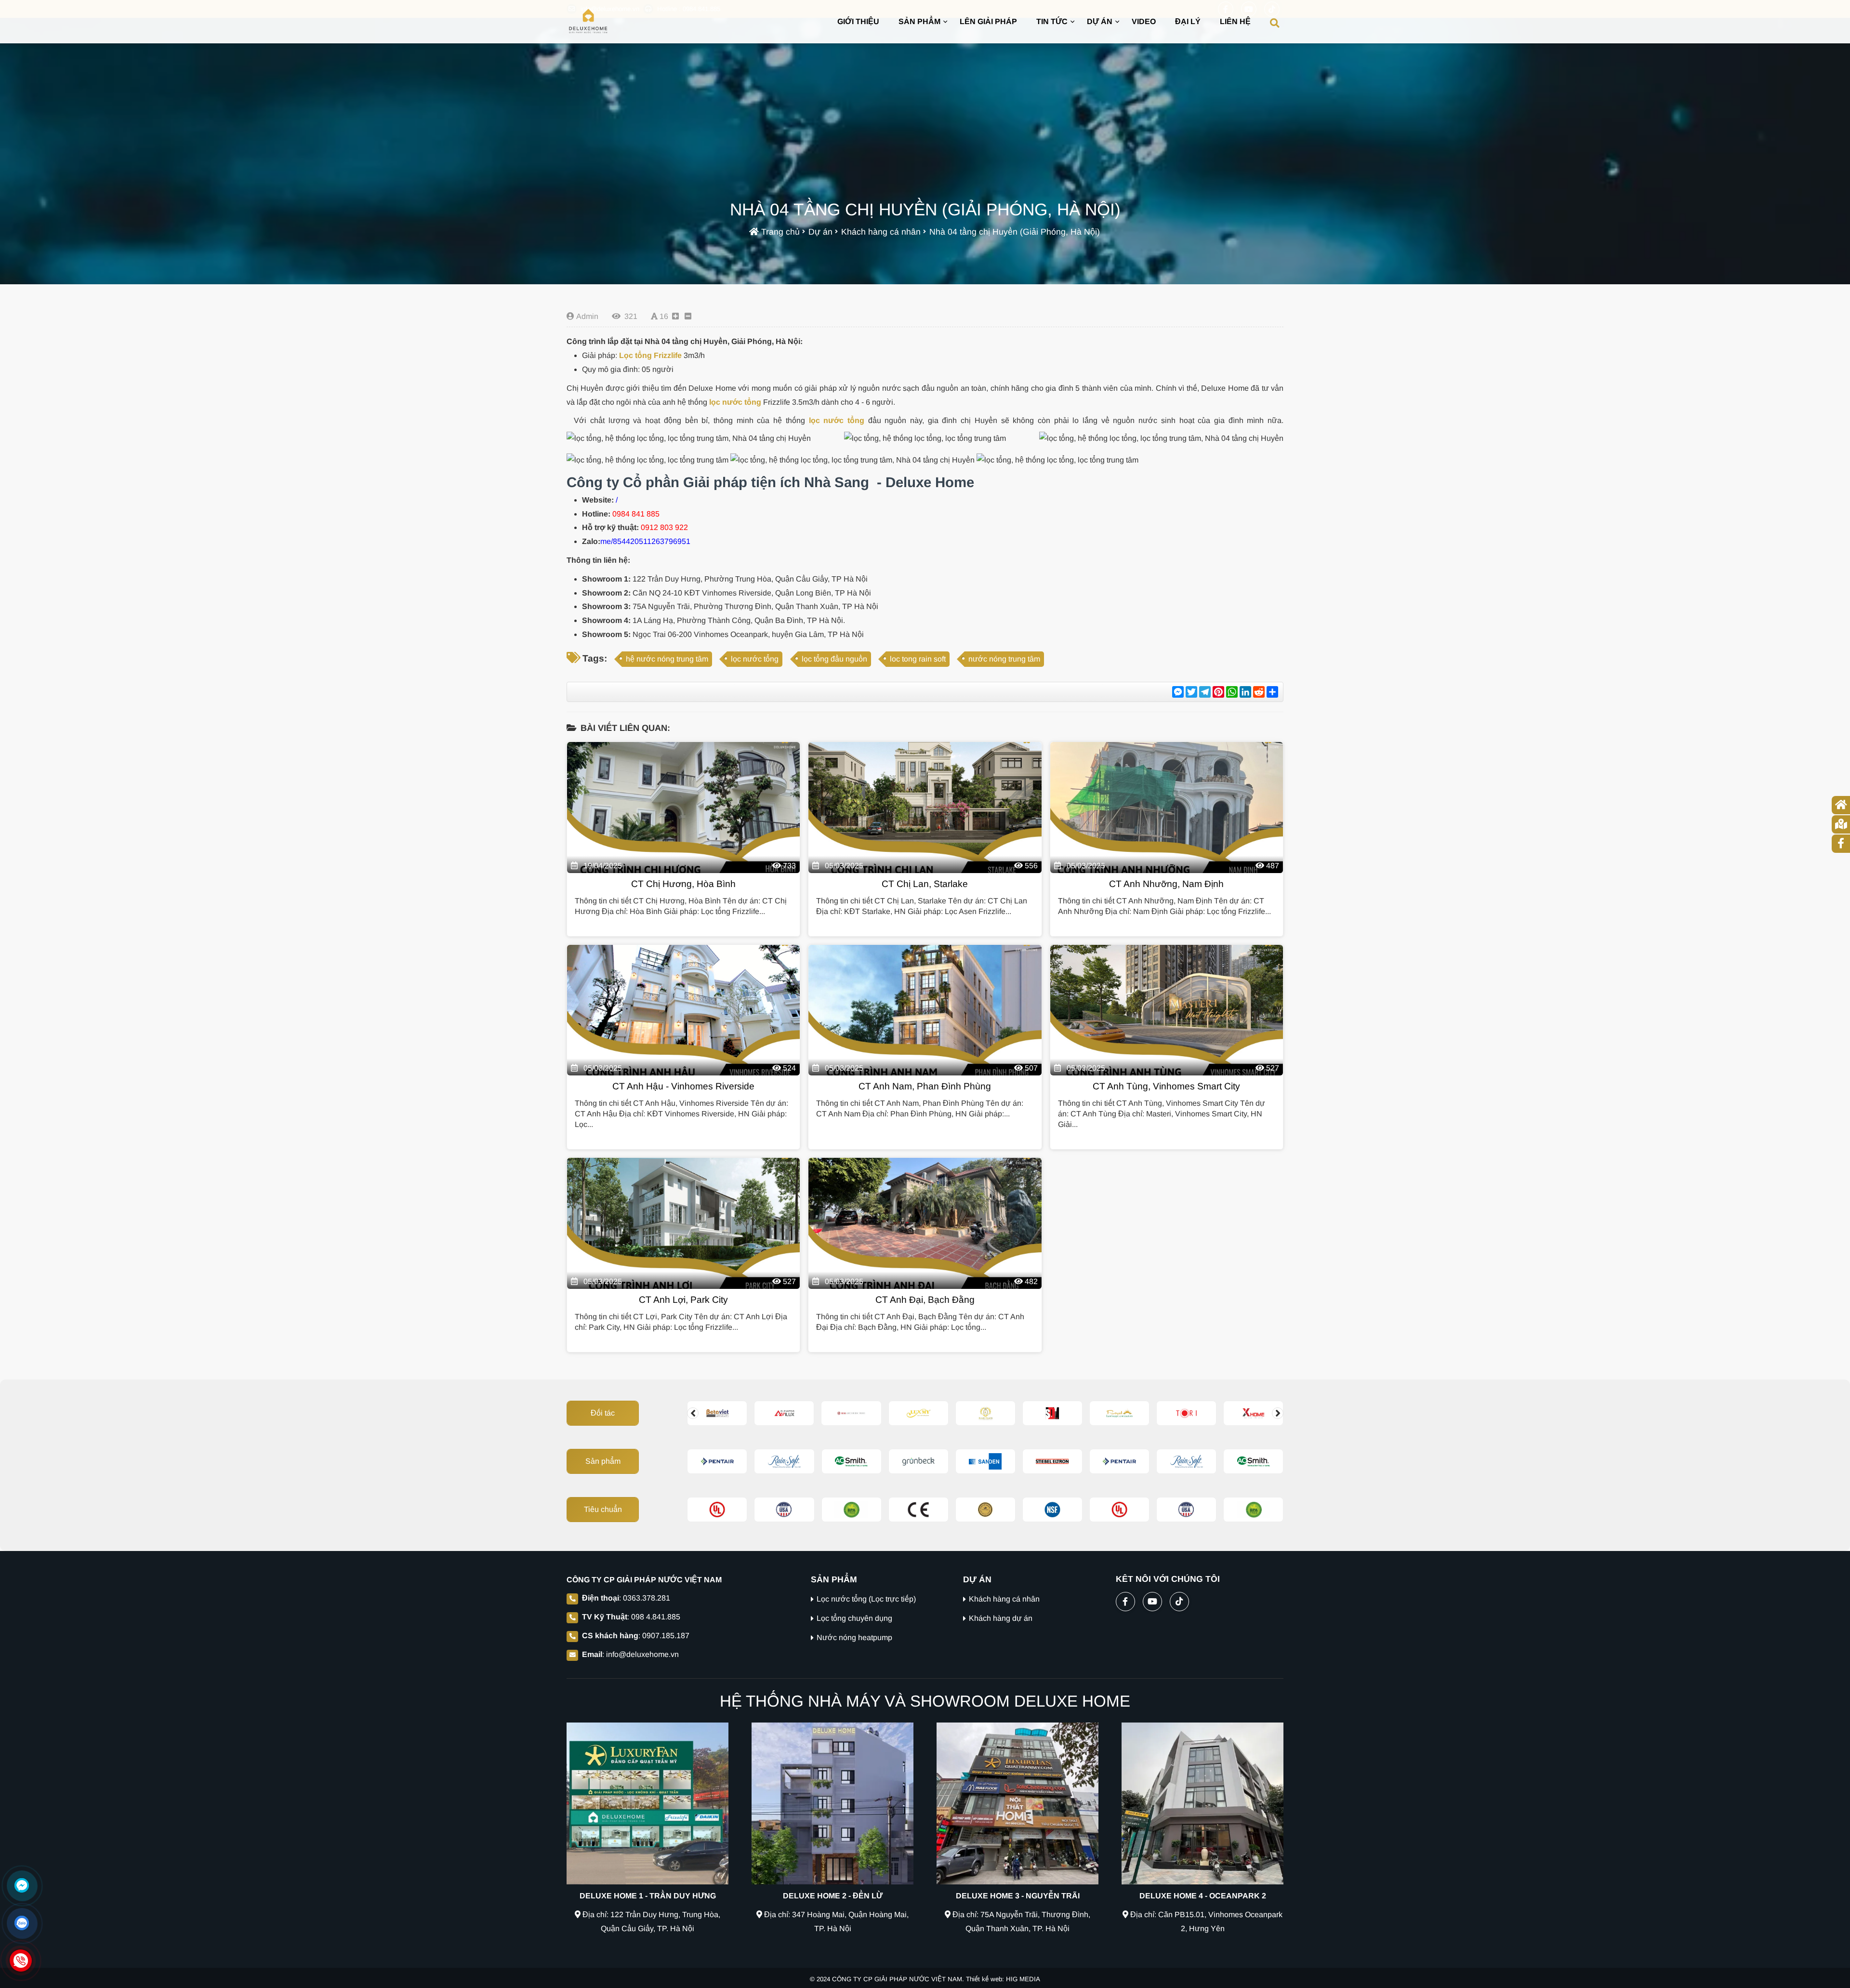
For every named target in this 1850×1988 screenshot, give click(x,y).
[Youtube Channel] (1152, 1600)
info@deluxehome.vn (642, 1654)
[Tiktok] (1179, 1600)
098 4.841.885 (656, 1617)
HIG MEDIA (1023, 1979)
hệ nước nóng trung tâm (667, 659)
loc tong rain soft (918, 659)
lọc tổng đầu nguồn (834, 659)
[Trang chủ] (588, 22)
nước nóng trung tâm (1004, 659)
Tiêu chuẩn (603, 1509)
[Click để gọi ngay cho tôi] (21, 1961)
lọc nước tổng (735, 402)
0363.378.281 (647, 1598)
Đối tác (603, 1413)
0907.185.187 (666, 1636)
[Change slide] (693, 1413)
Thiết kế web (984, 1979)
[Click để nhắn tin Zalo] (22, 1923)
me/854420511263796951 (645, 541)
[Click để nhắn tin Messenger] (22, 1885)
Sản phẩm (603, 1461)
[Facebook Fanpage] (1125, 1600)
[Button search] (1275, 22)
